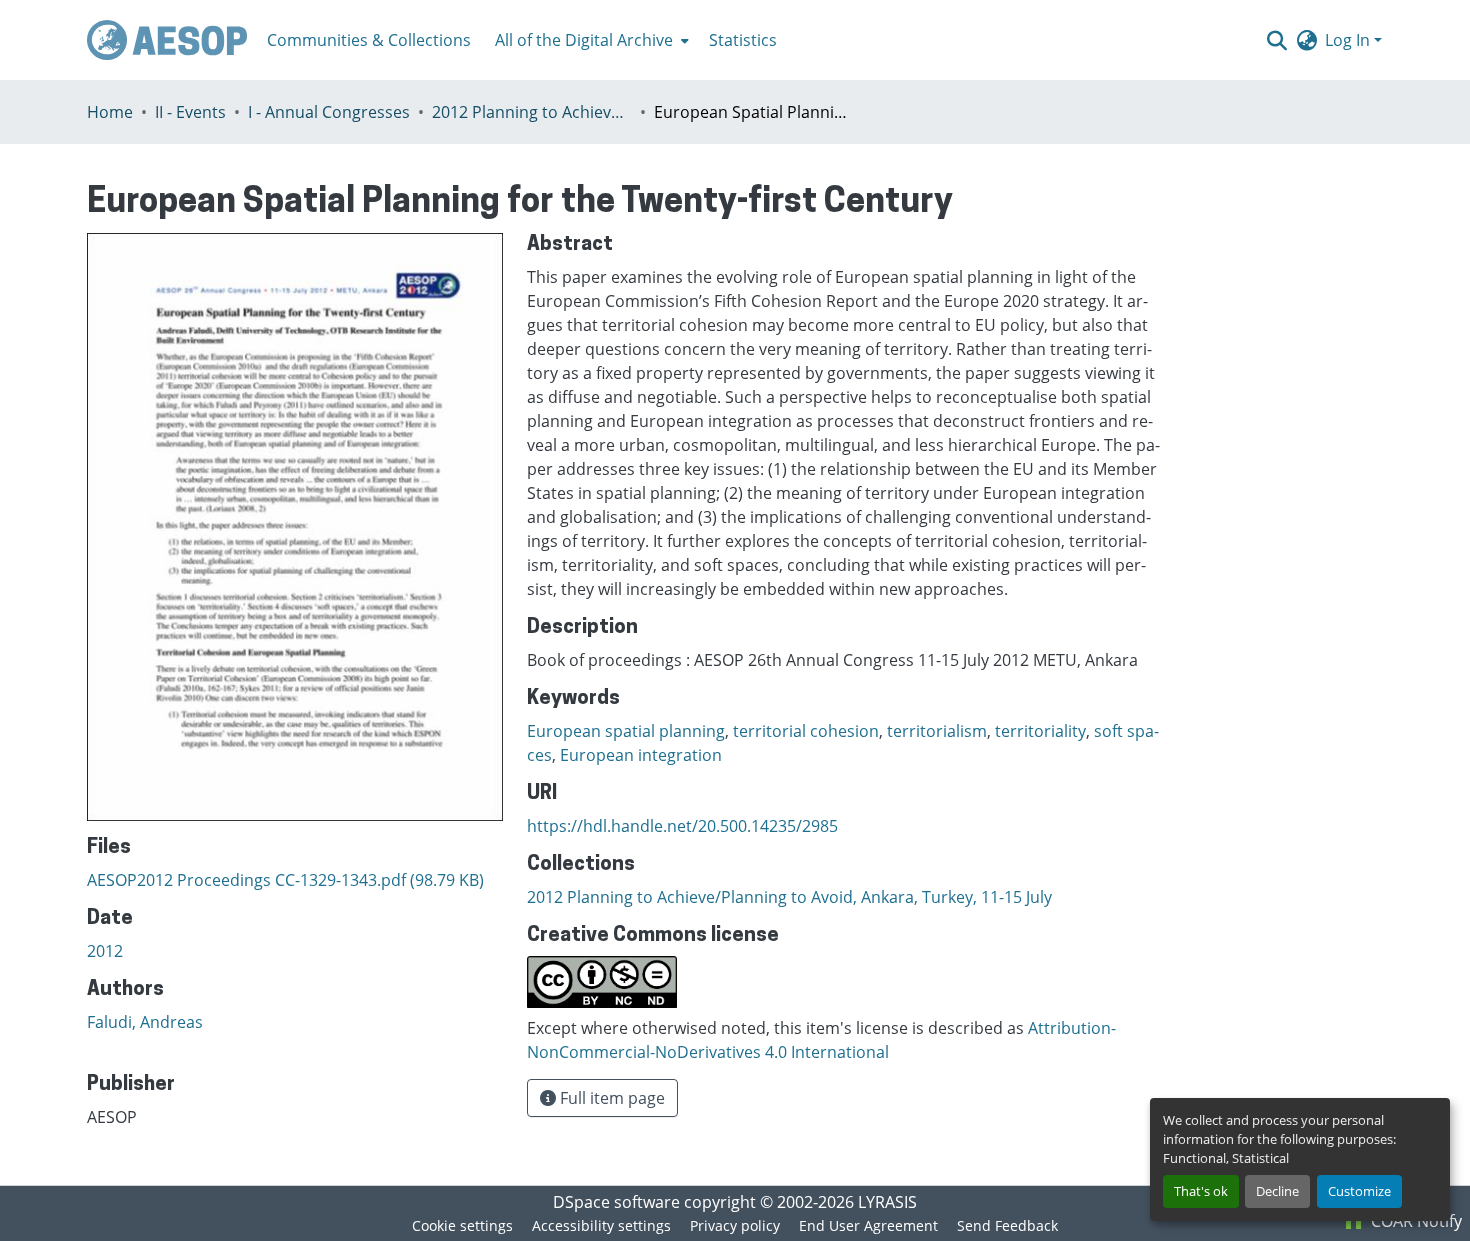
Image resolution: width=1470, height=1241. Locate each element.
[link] (295, 880)
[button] (167, 40)
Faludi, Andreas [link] (145, 1022)
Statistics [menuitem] (743, 40)
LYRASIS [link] (887, 1202)
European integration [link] (641, 755)
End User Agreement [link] (868, 1225)
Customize (1359, 1191)
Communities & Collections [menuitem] (369, 40)
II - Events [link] (190, 112)
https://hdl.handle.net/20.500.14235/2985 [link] (682, 826)
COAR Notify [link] (1414, 1221)
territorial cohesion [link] (806, 731)
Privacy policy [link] (735, 1225)
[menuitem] (590, 40)
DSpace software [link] (616, 1202)
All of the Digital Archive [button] (584, 40)
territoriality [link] (1040, 731)
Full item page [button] (610, 1098)
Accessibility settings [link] (601, 1225)
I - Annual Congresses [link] (329, 112)
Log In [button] (1349, 40)
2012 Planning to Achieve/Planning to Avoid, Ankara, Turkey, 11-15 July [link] (532, 112)
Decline (1277, 1191)
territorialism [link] (937, 731)
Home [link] (110, 112)
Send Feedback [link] (1007, 1225)
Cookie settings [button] (462, 1225)
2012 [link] (105, 951)
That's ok (1201, 1191)
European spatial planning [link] (626, 731)
